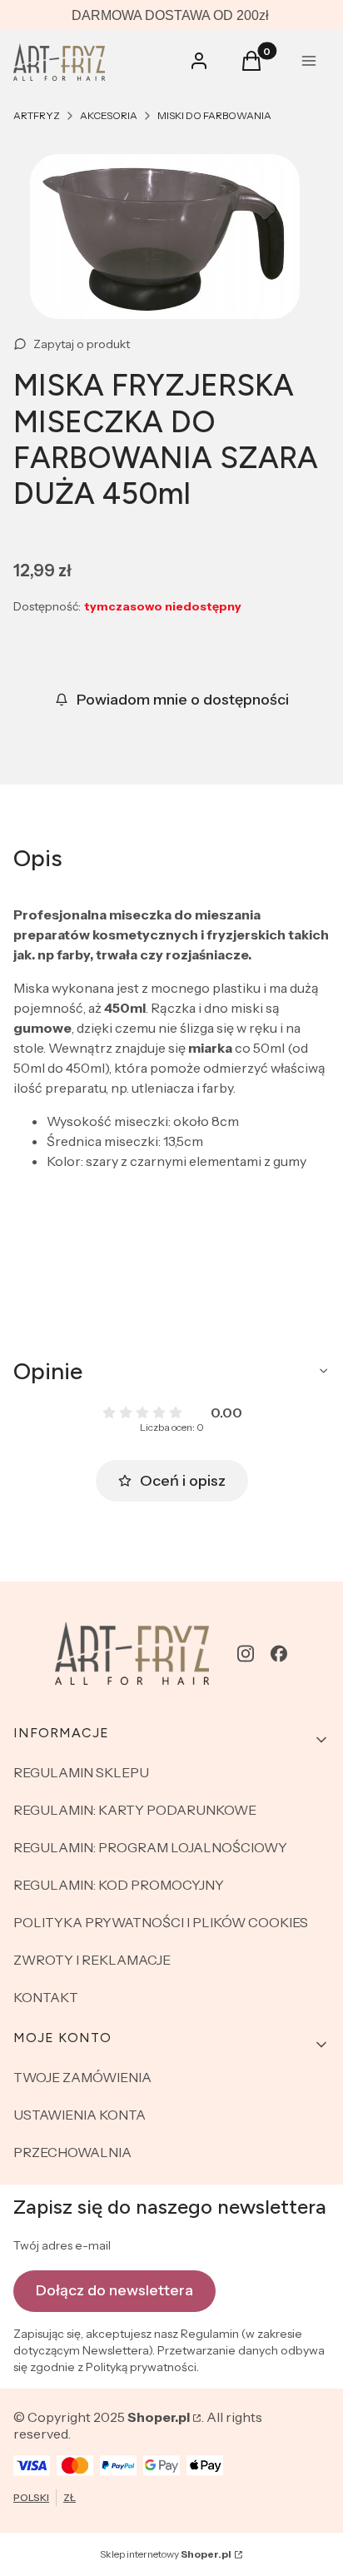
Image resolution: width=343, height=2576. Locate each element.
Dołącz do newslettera (114, 2290)
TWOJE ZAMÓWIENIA (82, 2077)
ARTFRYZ (37, 115)
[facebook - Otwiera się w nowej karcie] (279, 1654)
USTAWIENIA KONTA (80, 2115)
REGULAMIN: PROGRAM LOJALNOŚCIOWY (150, 1847)
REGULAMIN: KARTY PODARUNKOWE (135, 1810)
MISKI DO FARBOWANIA (214, 115)
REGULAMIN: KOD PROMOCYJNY (119, 1885)
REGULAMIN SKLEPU (81, 1772)
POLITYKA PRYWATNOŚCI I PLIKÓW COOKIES (161, 1922)
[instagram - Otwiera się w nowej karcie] (246, 1654)
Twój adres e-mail (62, 2245)
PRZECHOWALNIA (72, 2152)
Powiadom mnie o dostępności (183, 700)
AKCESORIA (109, 115)
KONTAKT (46, 1997)
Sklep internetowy (166, 2554)
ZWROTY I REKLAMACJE (92, 1960)
